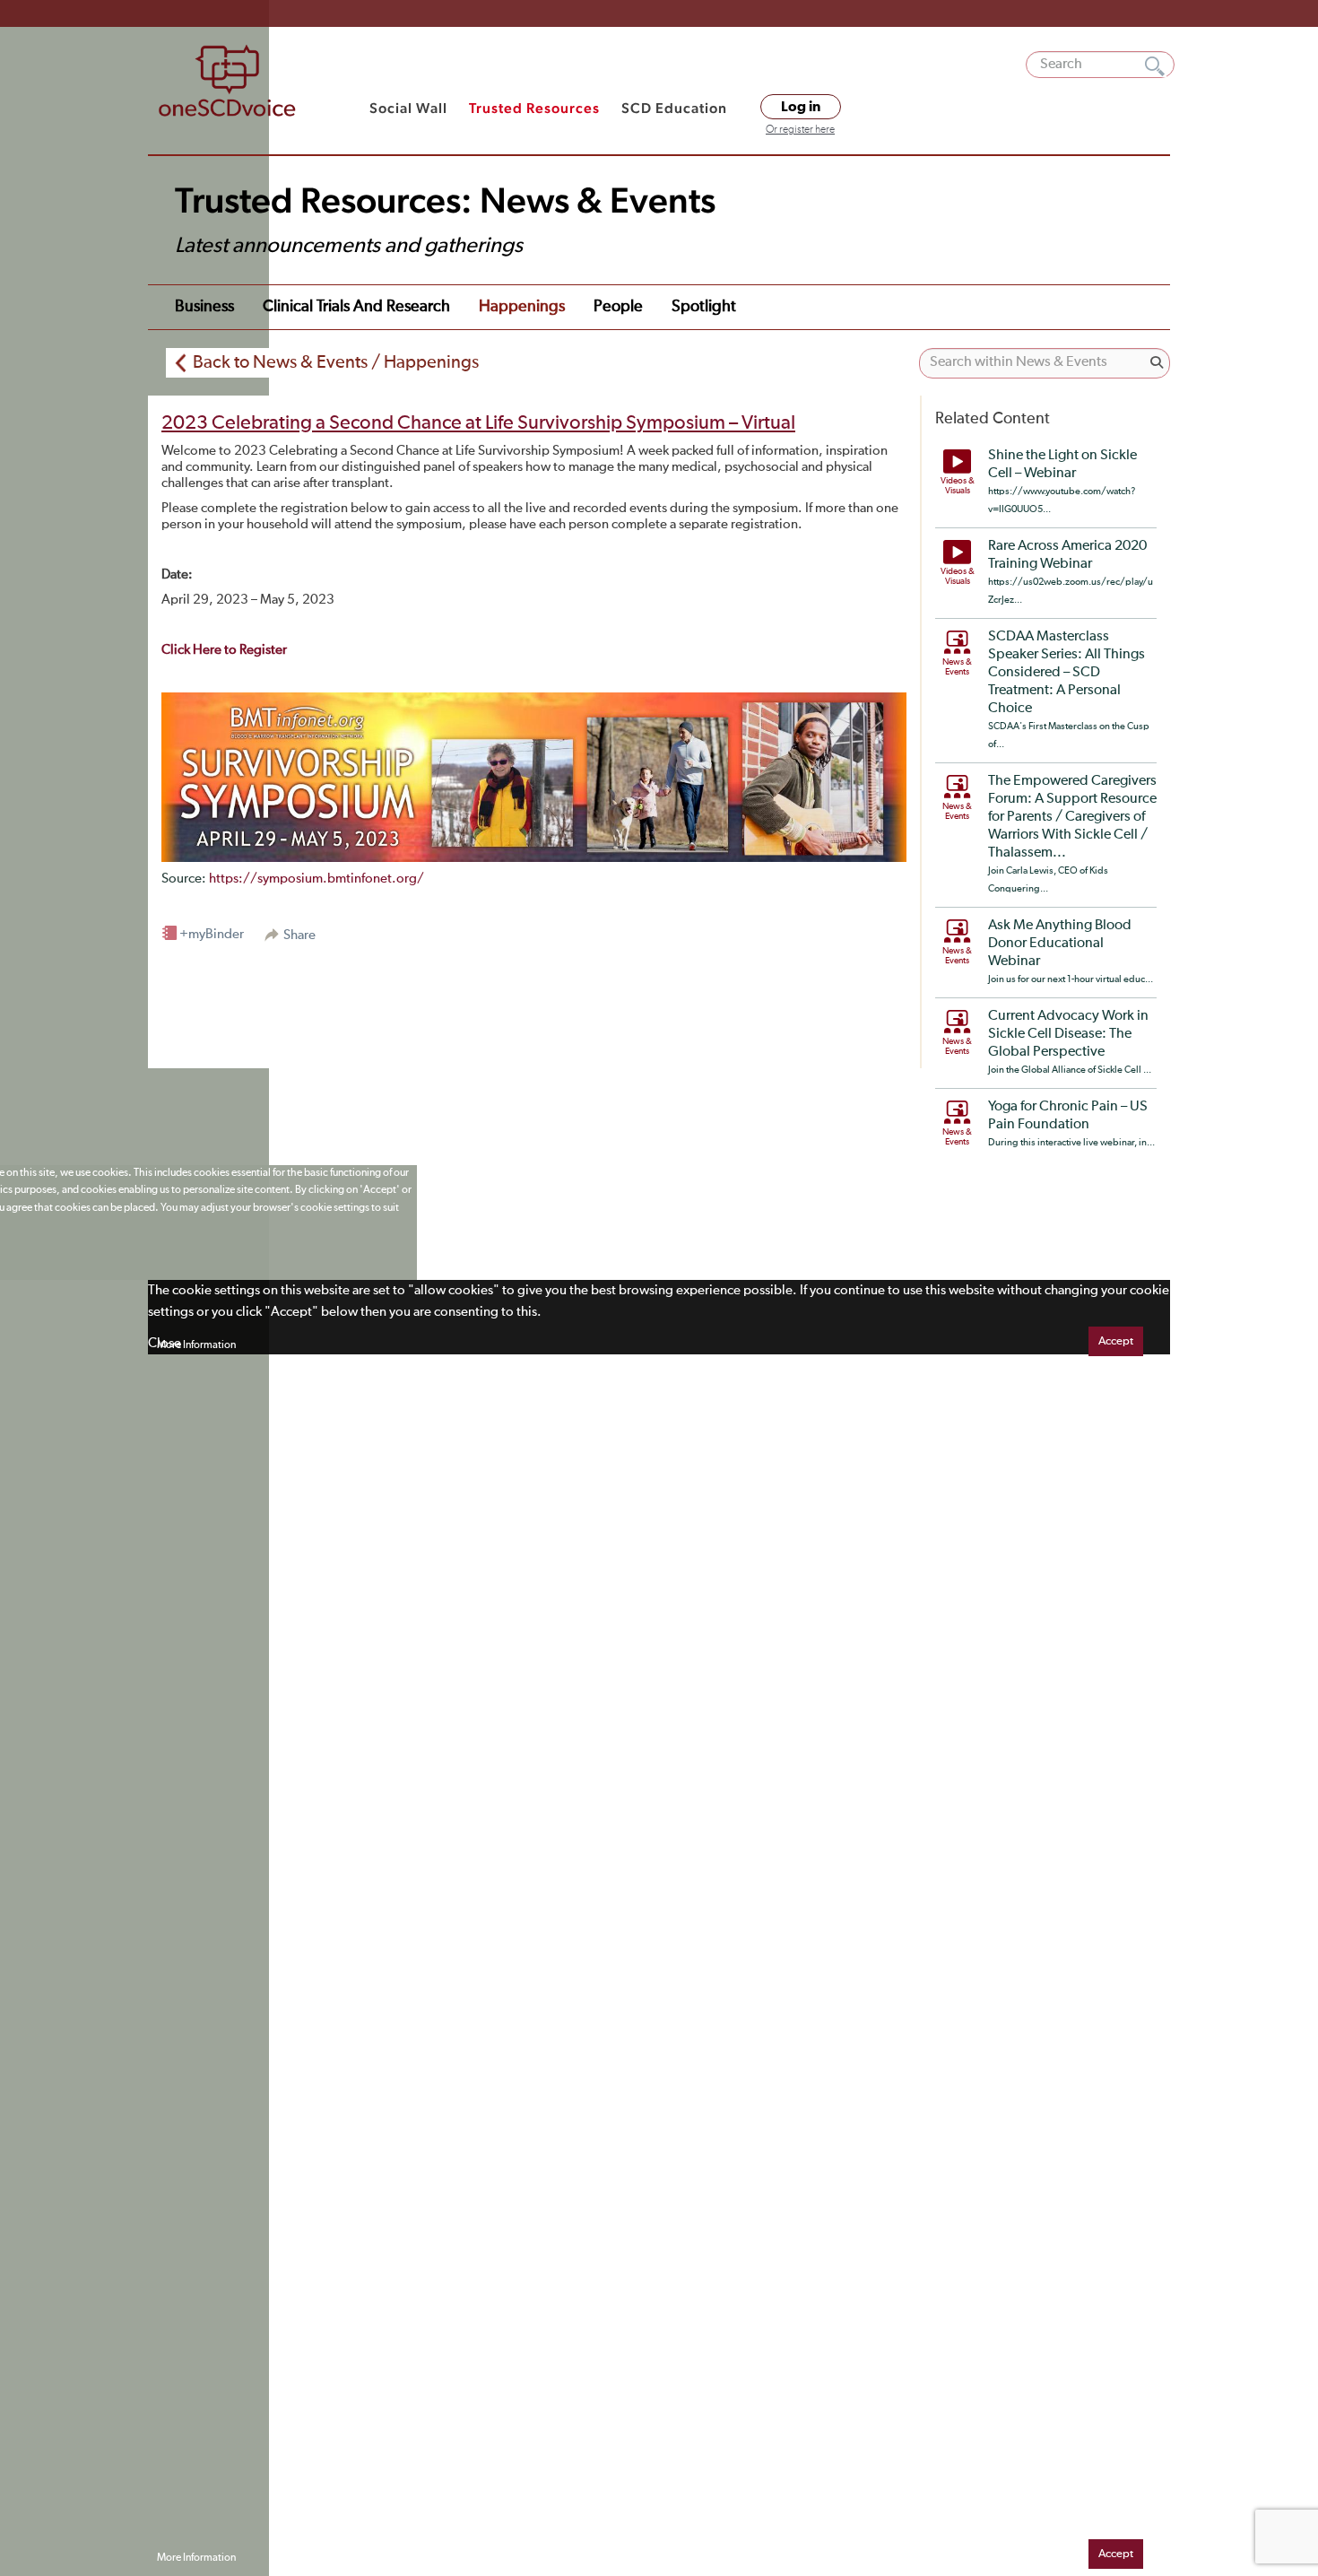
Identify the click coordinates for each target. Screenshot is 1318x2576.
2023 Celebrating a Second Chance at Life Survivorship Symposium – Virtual (478, 423)
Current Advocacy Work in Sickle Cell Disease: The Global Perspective (1068, 1034)
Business (204, 307)
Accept (1116, 1341)
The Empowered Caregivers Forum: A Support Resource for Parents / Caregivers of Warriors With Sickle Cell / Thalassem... (1072, 817)
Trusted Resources (534, 108)
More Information (196, 1345)
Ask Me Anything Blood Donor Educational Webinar (1060, 944)
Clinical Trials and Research (356, 307)
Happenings (522, 307)
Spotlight (704, 307)
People (618, 307)
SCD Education (674, 108)
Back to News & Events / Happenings (336, 362)
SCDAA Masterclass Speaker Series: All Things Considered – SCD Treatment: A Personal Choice (1067, 673)
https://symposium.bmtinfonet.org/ (316, 879)
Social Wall (408, 108)
